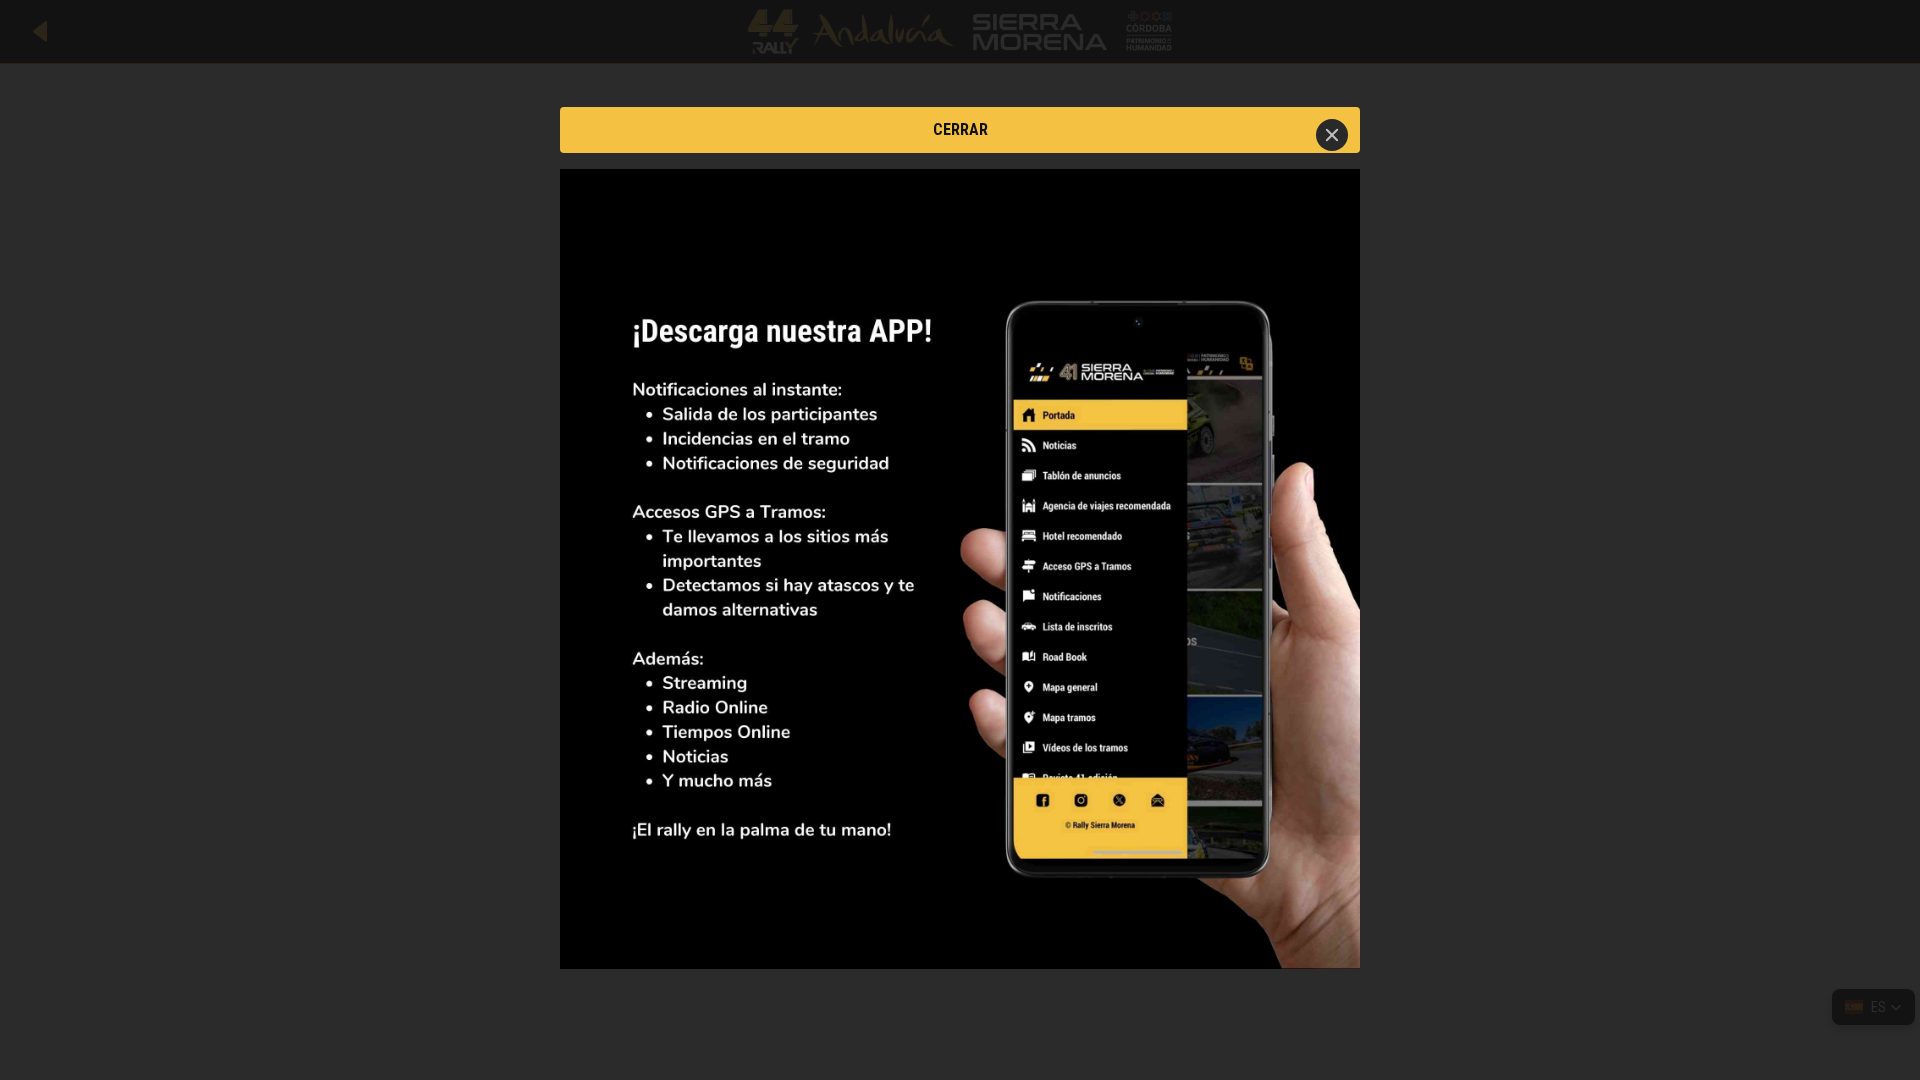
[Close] (1332, 135)
